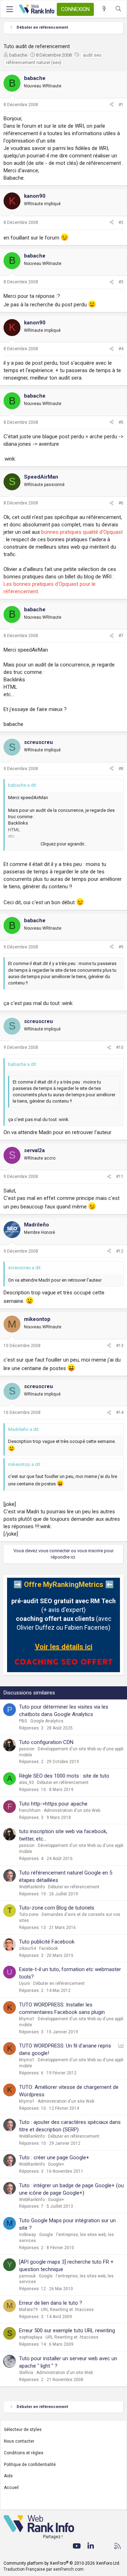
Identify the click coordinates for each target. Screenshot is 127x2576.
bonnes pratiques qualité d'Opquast (82, 532)
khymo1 (27, 2019)
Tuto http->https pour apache (53, 1804)
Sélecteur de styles (23, 2430)
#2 (121, 223)
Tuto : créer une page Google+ (54, 2158)
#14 (120, 1413)
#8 (121, 769)
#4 (121, 349)
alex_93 (26, 1783)
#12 (120, 1251)
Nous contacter (19, 2441)
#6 (121, 503)
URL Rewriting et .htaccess (67, 2310)
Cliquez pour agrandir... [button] (64, 844)
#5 (121, 422)
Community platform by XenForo (62, 2563)
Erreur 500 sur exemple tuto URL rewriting (67, 2330)
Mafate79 (28, 2310)
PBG (23, 1721)
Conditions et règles (24, 2453)
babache (18, 55)
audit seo (92, 55)
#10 (120, 1047)
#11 (120, 1177)
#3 (121, 282)
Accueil (11, 2488)
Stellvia (26, 2373)
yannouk (27, 2276)
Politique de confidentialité (30, 2465)
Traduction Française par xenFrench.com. (44, 2569)
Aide (8, 2476)
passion (27, 1749)
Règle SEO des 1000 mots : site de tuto (64, 1776)
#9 (121, 947)
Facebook (49, 1948)
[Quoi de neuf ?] (104, 9)
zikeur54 (28, 1948)
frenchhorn (30, 1810)
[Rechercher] (118, 9)
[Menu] (10, 9)
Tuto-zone (29, 1914)
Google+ (56, 2164)
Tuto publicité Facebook (47, 1942)
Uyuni (25, 1983)
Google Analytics (47, 1721)
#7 (121, 636)
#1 (121, 105)
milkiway (28, 2235)
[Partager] (111, 105)
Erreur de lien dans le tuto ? (51, 2303)
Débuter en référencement (63, 1783)
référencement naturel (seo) (34, 63)
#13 (120, 1346)
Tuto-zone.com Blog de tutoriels (57, 1908)
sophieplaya (31, 2337)
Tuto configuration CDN (46, 1742)
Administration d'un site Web (72, 1810)
